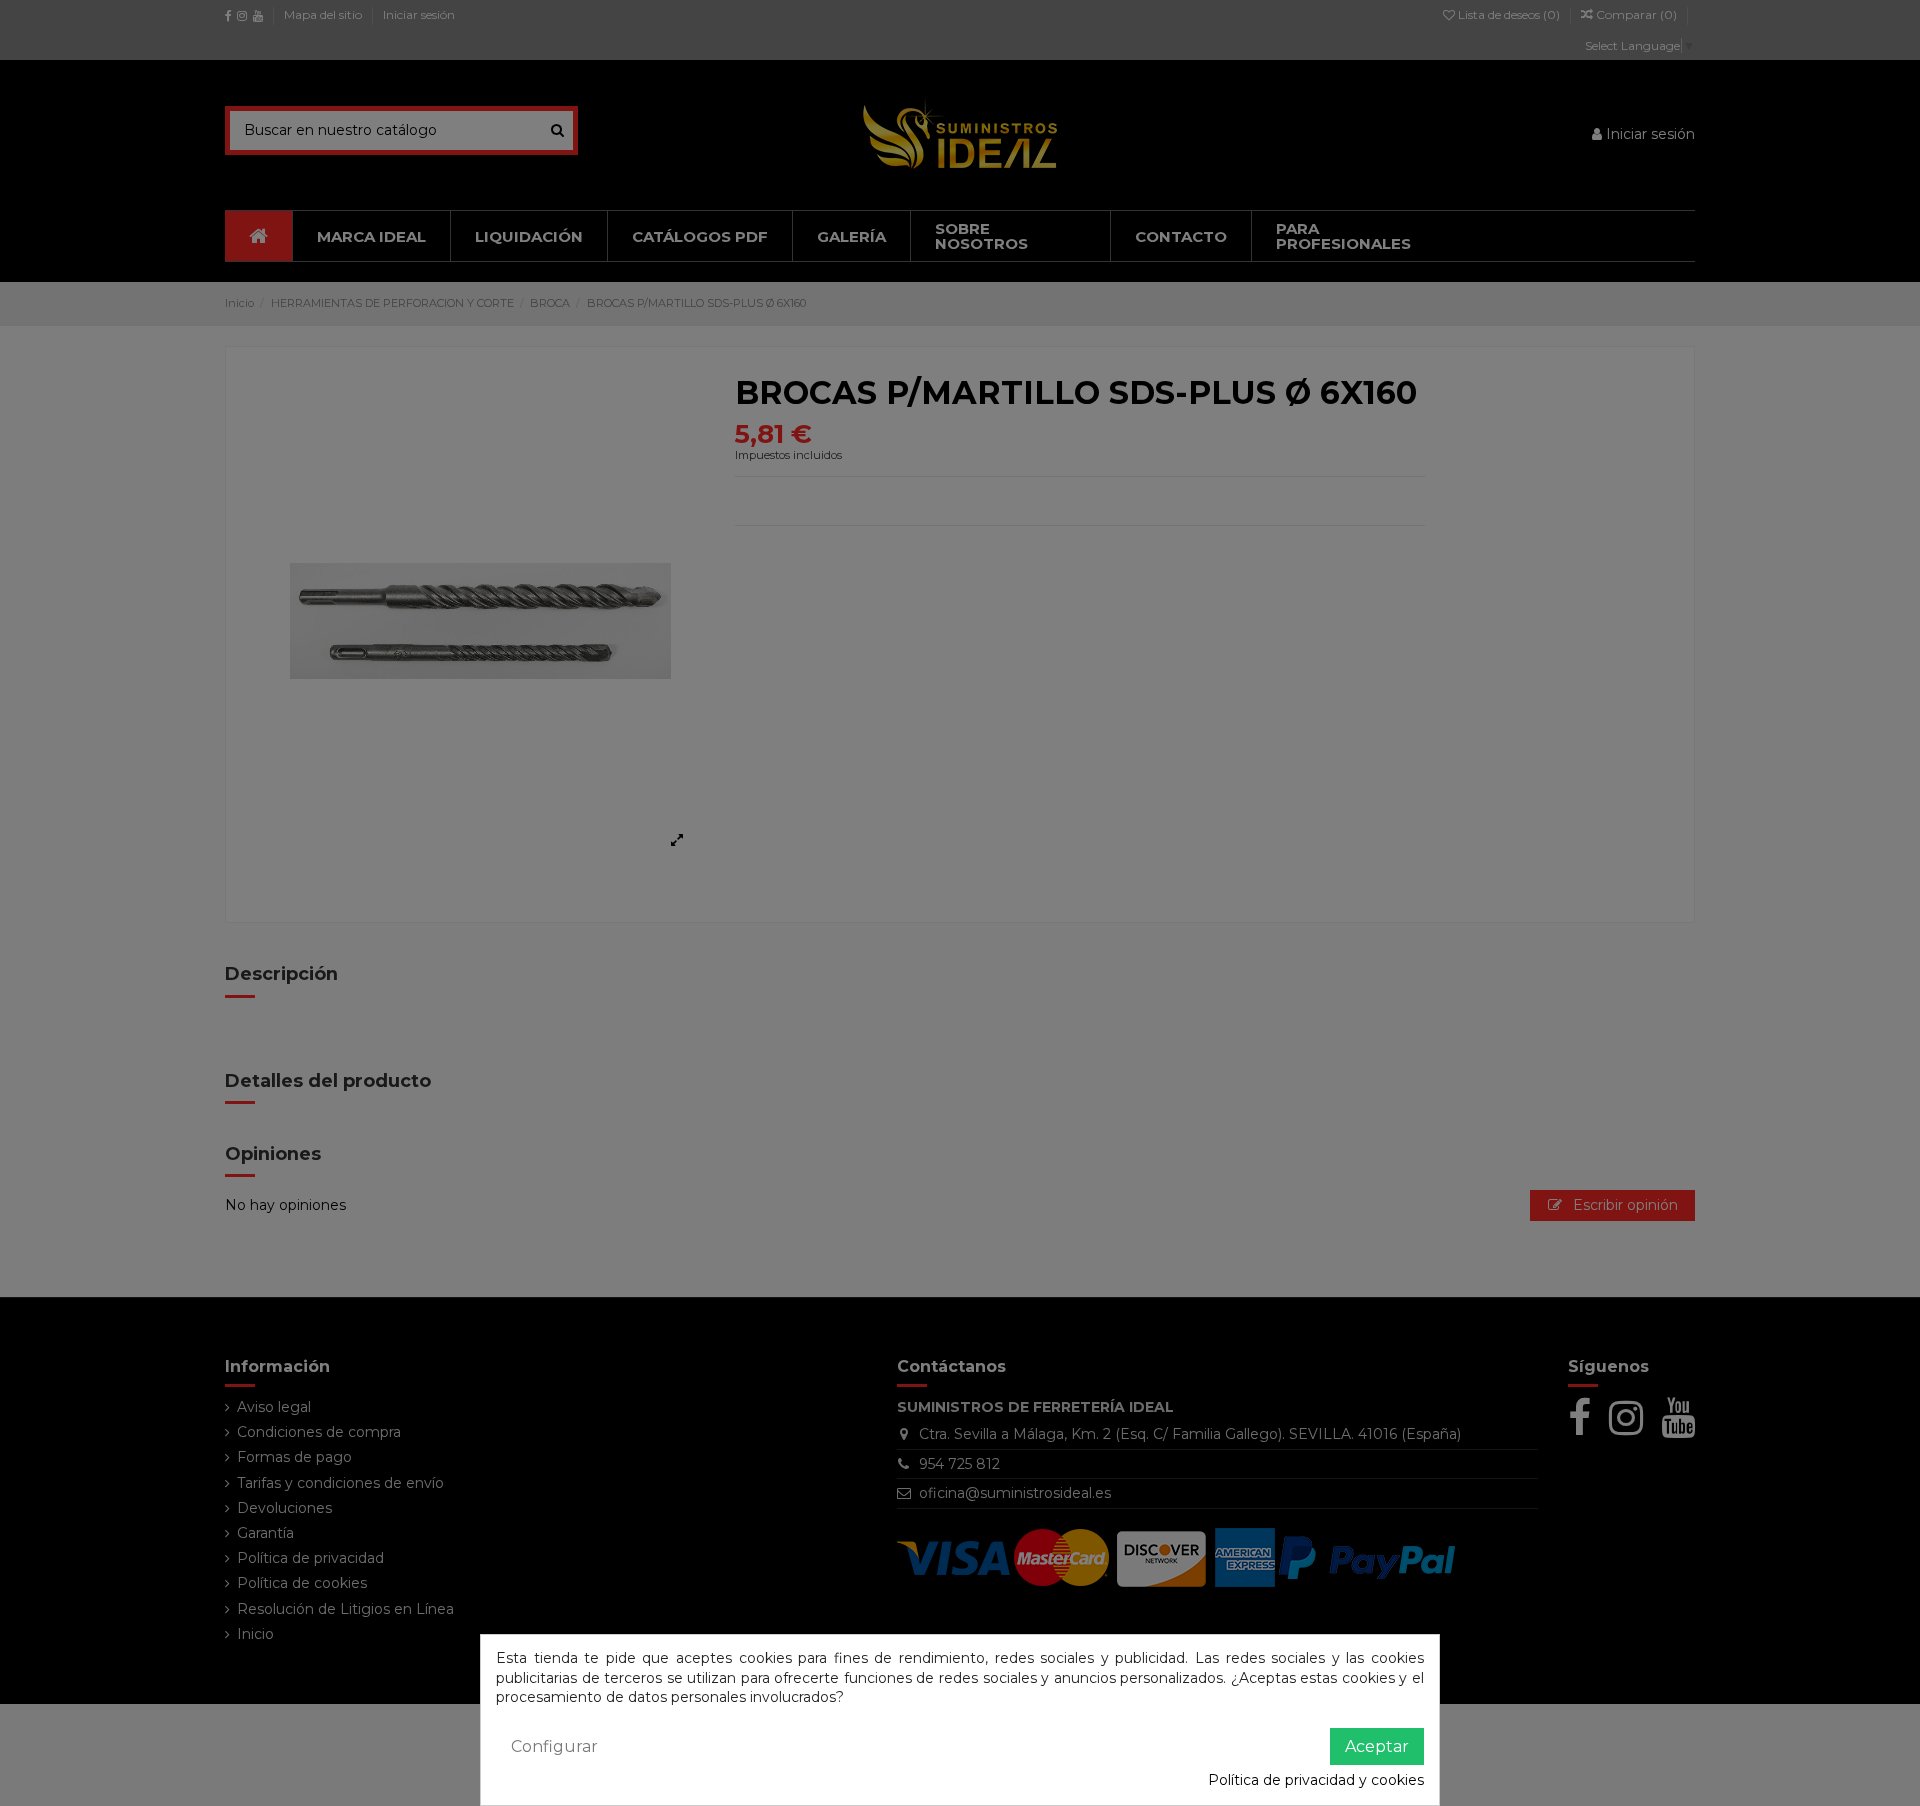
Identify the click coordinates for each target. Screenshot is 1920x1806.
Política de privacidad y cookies (1316, 1780)
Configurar (554, 1746)
